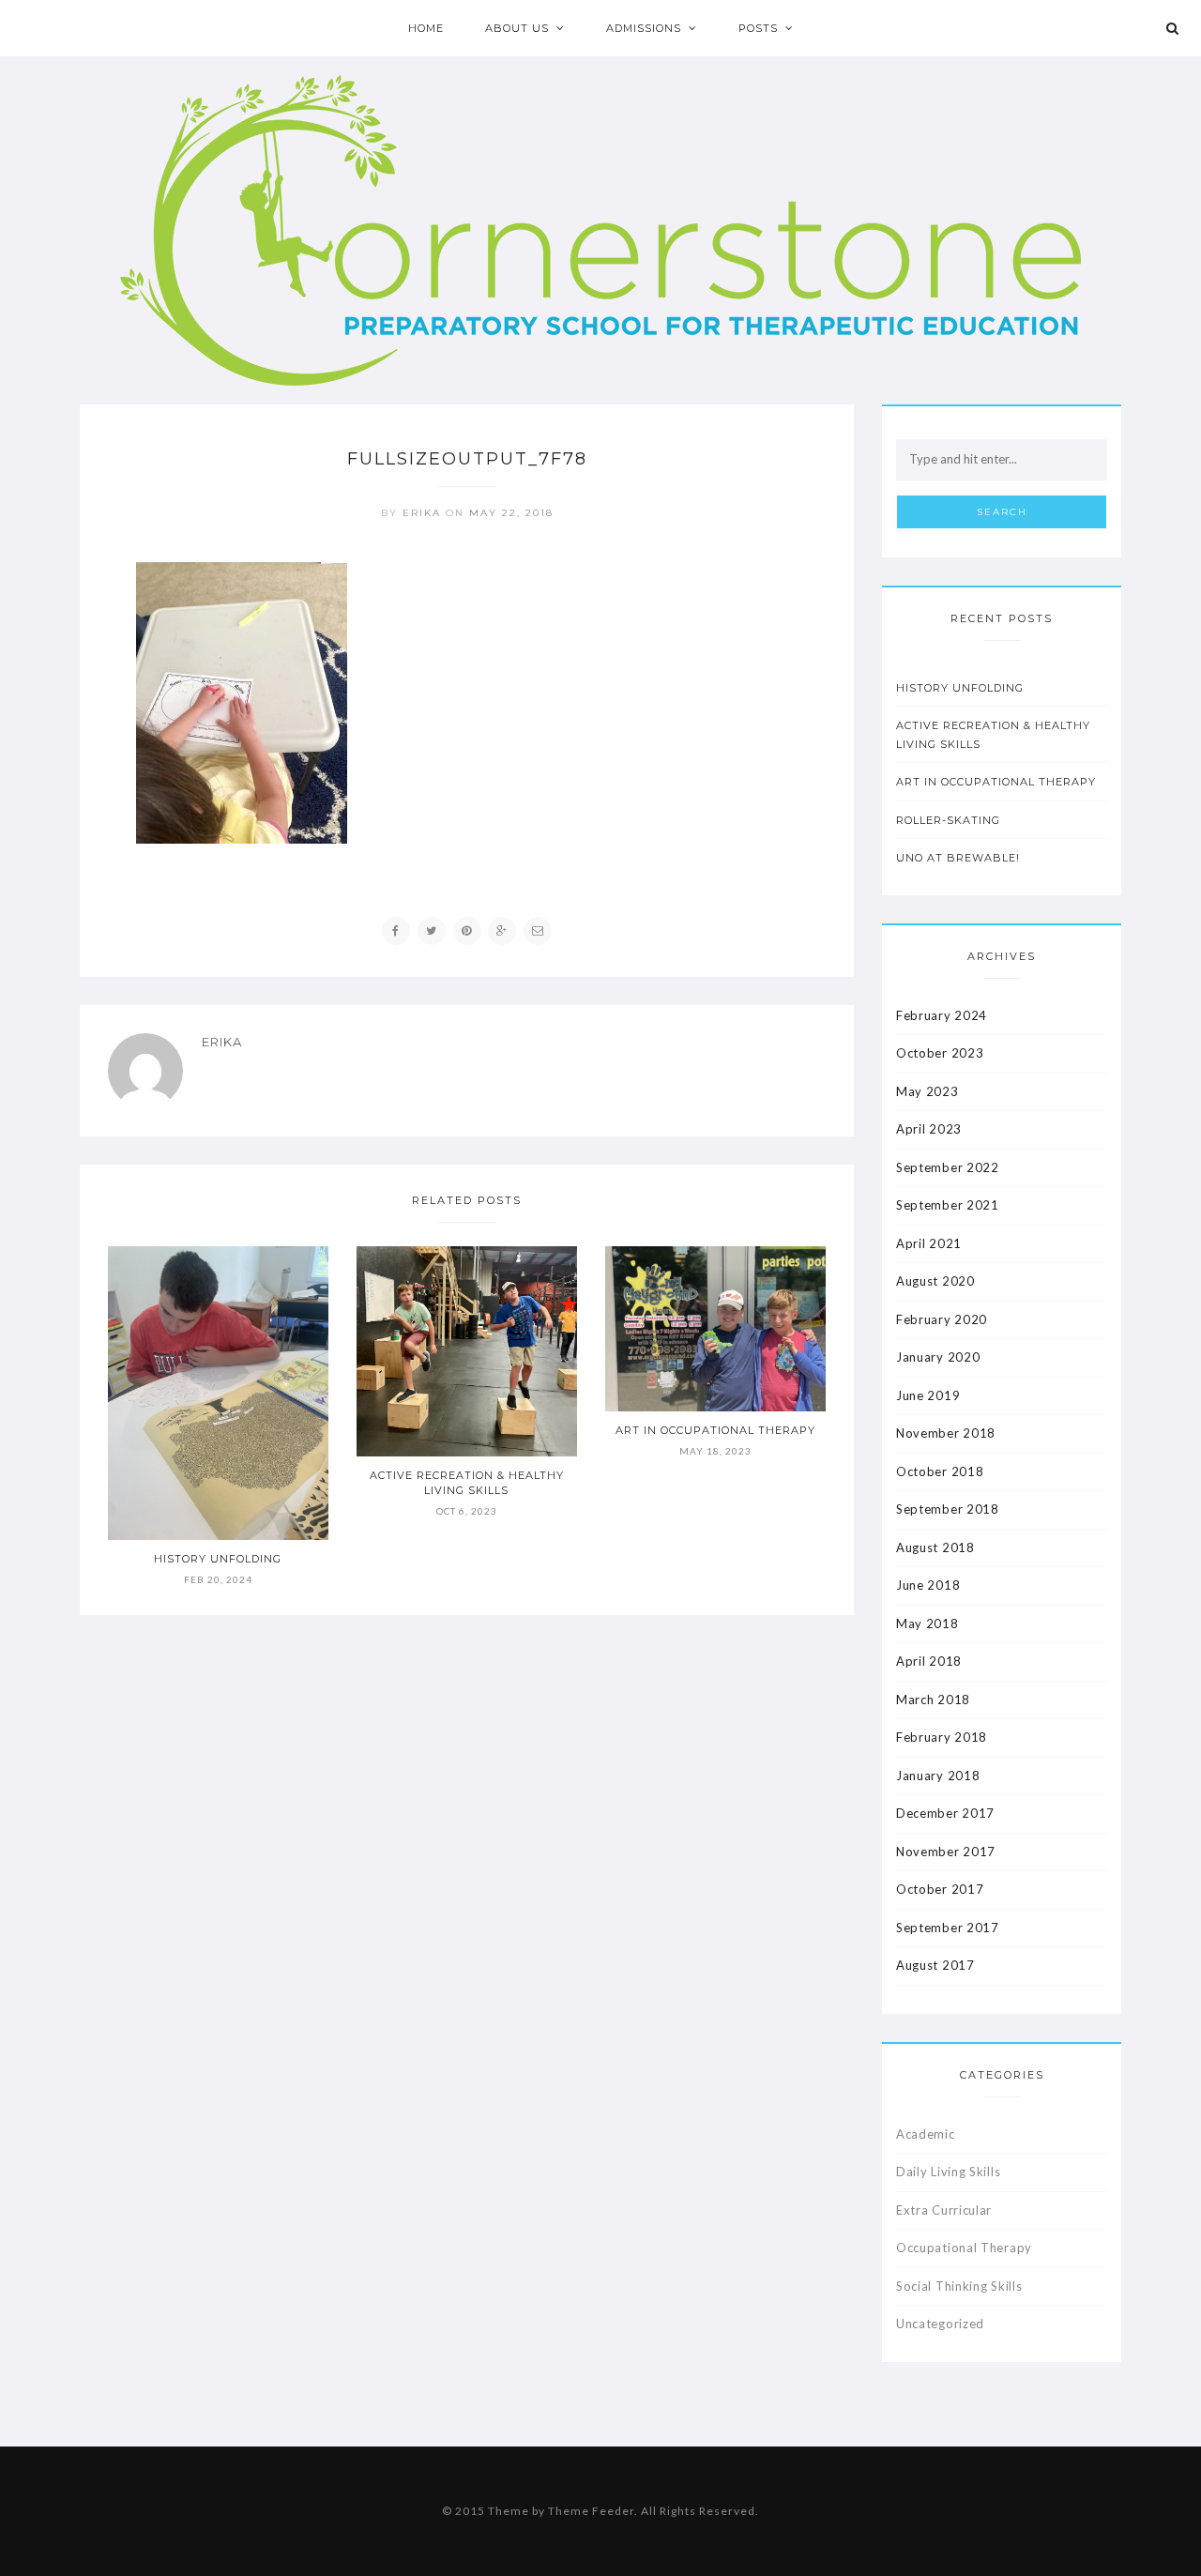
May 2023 (927, 1091)
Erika (422, 513)
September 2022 (948, 1167)
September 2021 (948, 1205)
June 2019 (928, 1395)
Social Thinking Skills (959, 2286)
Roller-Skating (948, 820)
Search (1002, 512)
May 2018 (927, 1623)
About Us (517, 28)
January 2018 (938, 1776)
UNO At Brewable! (958, 858)
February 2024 (942, 1015)
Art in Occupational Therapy (715, 1430)
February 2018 (942, 1737)
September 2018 (948, 1509)
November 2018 (946, 1433)
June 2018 (928, 1585)
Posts (758, 28)
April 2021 (929, 1243)
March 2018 (933, 1700)
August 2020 (935, 1281)
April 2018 (929, 1661)
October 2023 (940, 1053)
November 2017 (946, 1852)
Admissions (644, 28)
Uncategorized (940, 2324)
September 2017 (948, 1928)
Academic (926, 2134)
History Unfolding (218, 1559)
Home (426, 28)
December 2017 (945, 1813)
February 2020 (942, 1319)
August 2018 (935, 1547)
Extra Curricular (944, 2210)
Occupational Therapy (964, 2248)
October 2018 (940, 1471)
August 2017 (935, 1965)
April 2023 (929, 1129)
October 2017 (940, 1889)
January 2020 (938, 1357)
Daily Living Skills (948, 2172)
